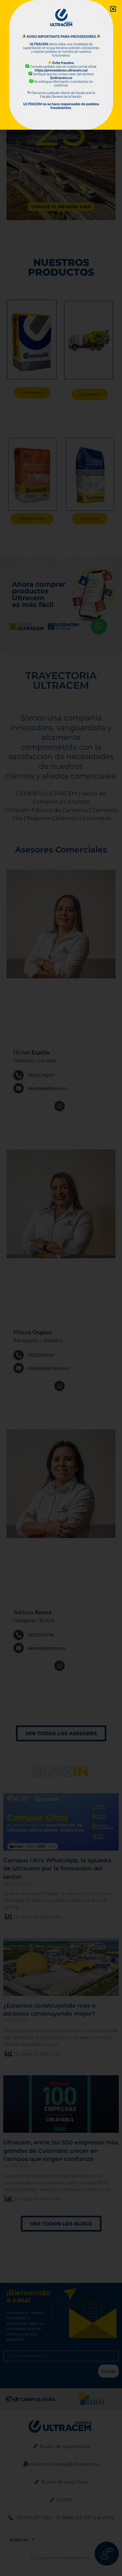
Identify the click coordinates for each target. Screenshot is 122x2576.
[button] (113, 9)
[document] (61, 1288)
